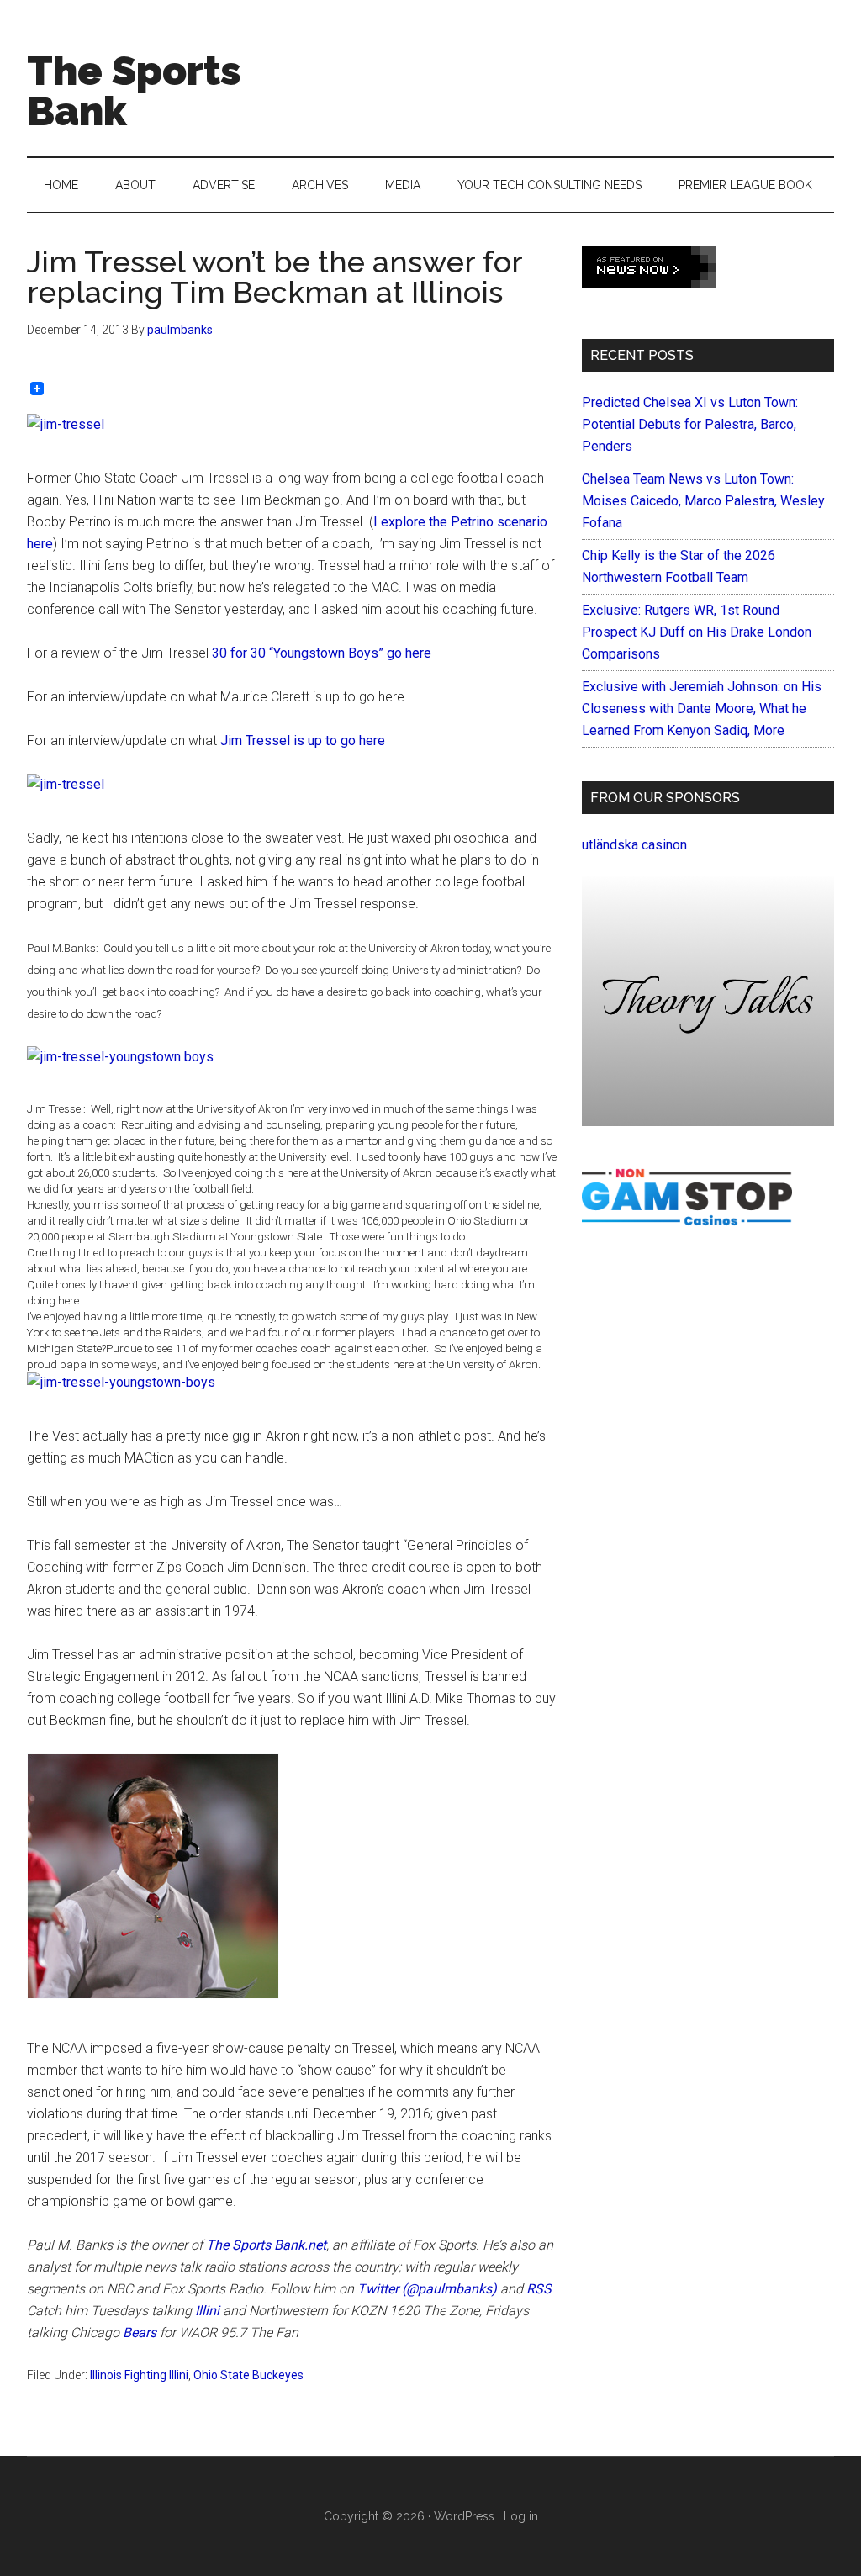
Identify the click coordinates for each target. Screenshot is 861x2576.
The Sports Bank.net (266, 2245)
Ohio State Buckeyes (248, 2375)
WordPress (464, 2516)
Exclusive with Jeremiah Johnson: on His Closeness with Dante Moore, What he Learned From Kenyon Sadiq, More (702, 709)
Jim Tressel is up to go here (303, 741)
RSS (539, 2289)
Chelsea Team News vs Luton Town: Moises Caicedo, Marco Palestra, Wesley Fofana (703, 501)
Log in (521, 2516)
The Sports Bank (134, 91)
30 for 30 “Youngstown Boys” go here (322, 653)
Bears (140, 2333)
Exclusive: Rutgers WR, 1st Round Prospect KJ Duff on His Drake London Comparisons (697, 632)
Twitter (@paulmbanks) (427, 2289)
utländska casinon (634, 845)
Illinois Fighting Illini (139, 2375)
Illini (207, 2311)
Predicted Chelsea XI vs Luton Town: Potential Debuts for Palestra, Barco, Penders (690, 424)
